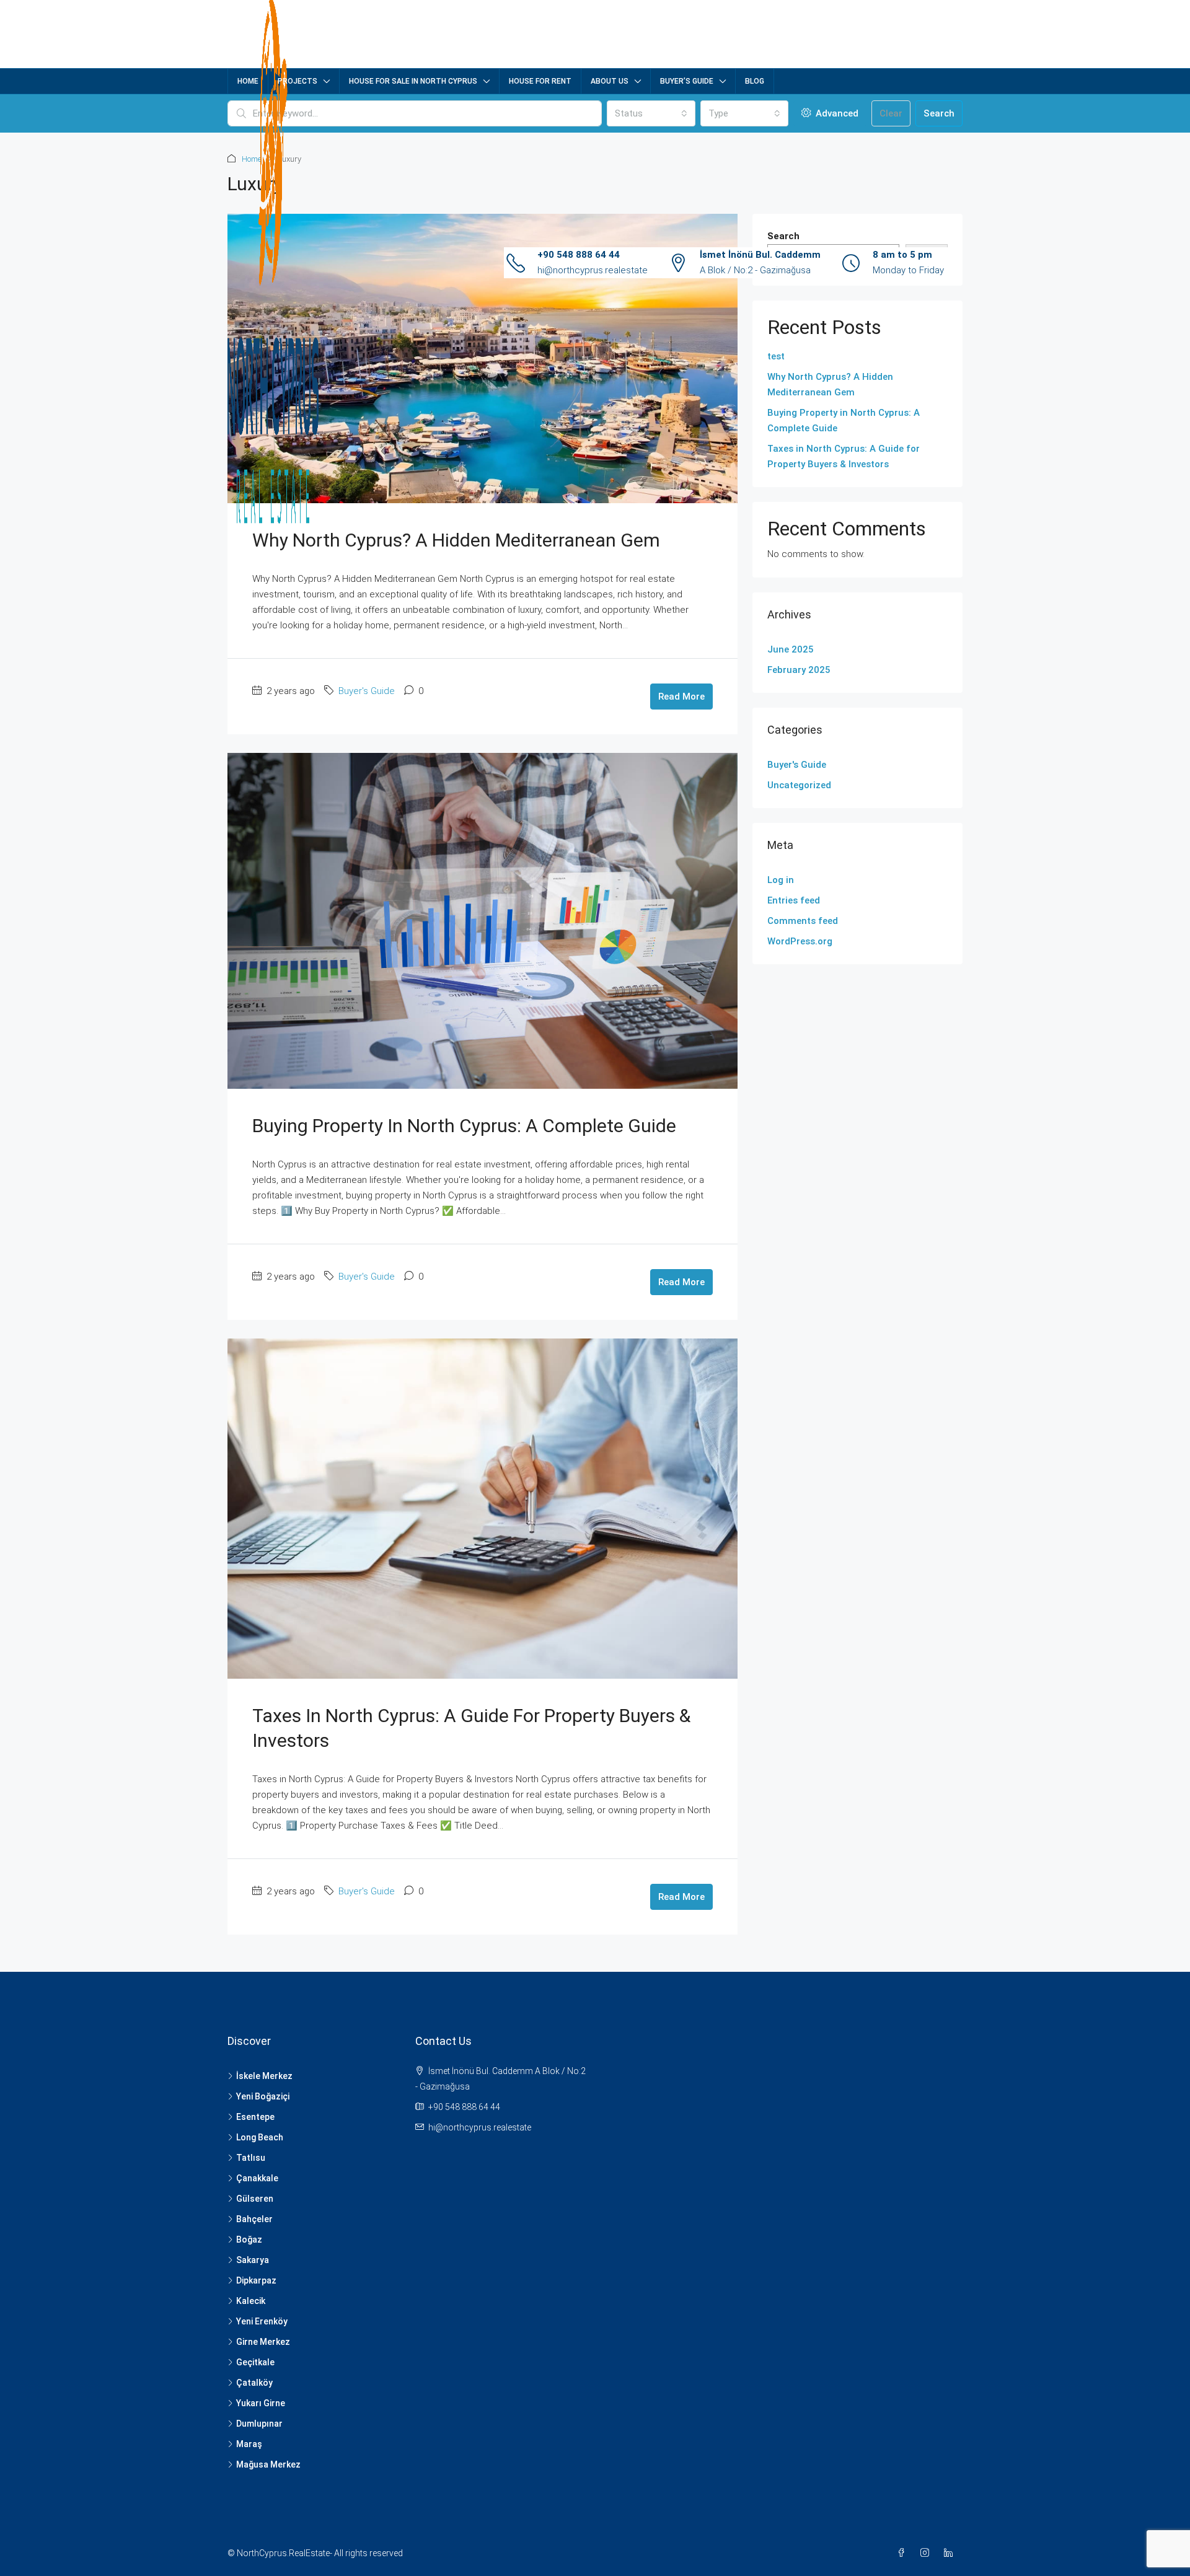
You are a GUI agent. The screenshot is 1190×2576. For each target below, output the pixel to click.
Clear (891, 113)
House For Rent (540, 81)
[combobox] (651, 113)
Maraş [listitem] (249, 2444)
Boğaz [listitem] (249, 2240)
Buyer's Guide (367, 691)
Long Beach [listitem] (260, 2137)
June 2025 (791, 649)
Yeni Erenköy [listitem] (262, 2321)
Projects (297, 81)
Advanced (836, 113)
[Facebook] (904, 2553)
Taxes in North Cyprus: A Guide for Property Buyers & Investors (844, 456)
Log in (781, 880)
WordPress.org (800, 941)
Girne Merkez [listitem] (263, 2342)
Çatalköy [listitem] (254, 2383)
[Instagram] (927, 2553)
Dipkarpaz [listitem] (256, 2280)
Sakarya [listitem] (253, 2260)
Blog (755, 81)
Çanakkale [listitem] (257, 2178)
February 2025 (799, 670)
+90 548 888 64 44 (579, 255)
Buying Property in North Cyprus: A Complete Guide (464, 1126)
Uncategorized (799, 785)
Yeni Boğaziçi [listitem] (263, 2096)
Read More (681, 697)
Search (939, 113)
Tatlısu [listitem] (251, 2158)
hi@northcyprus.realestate (593, 270)
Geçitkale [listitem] (255, 2362)
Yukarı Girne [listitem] (261, 2403)
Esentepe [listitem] (255, 2117)
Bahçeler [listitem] (254, 2219)
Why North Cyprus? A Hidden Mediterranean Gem (456, 540)
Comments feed (803, 921)
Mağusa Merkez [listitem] (268, 2464)
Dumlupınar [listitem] (259, 2424)
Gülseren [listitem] (255, 2199)
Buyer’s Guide (687, 81)
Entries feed (794, 900)
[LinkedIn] (951, 2553)
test (776, 356)
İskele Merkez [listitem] (264, 2076)
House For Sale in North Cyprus (413, 81)
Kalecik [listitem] (251, 2301)
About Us (610, 81)
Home (248, 81)
